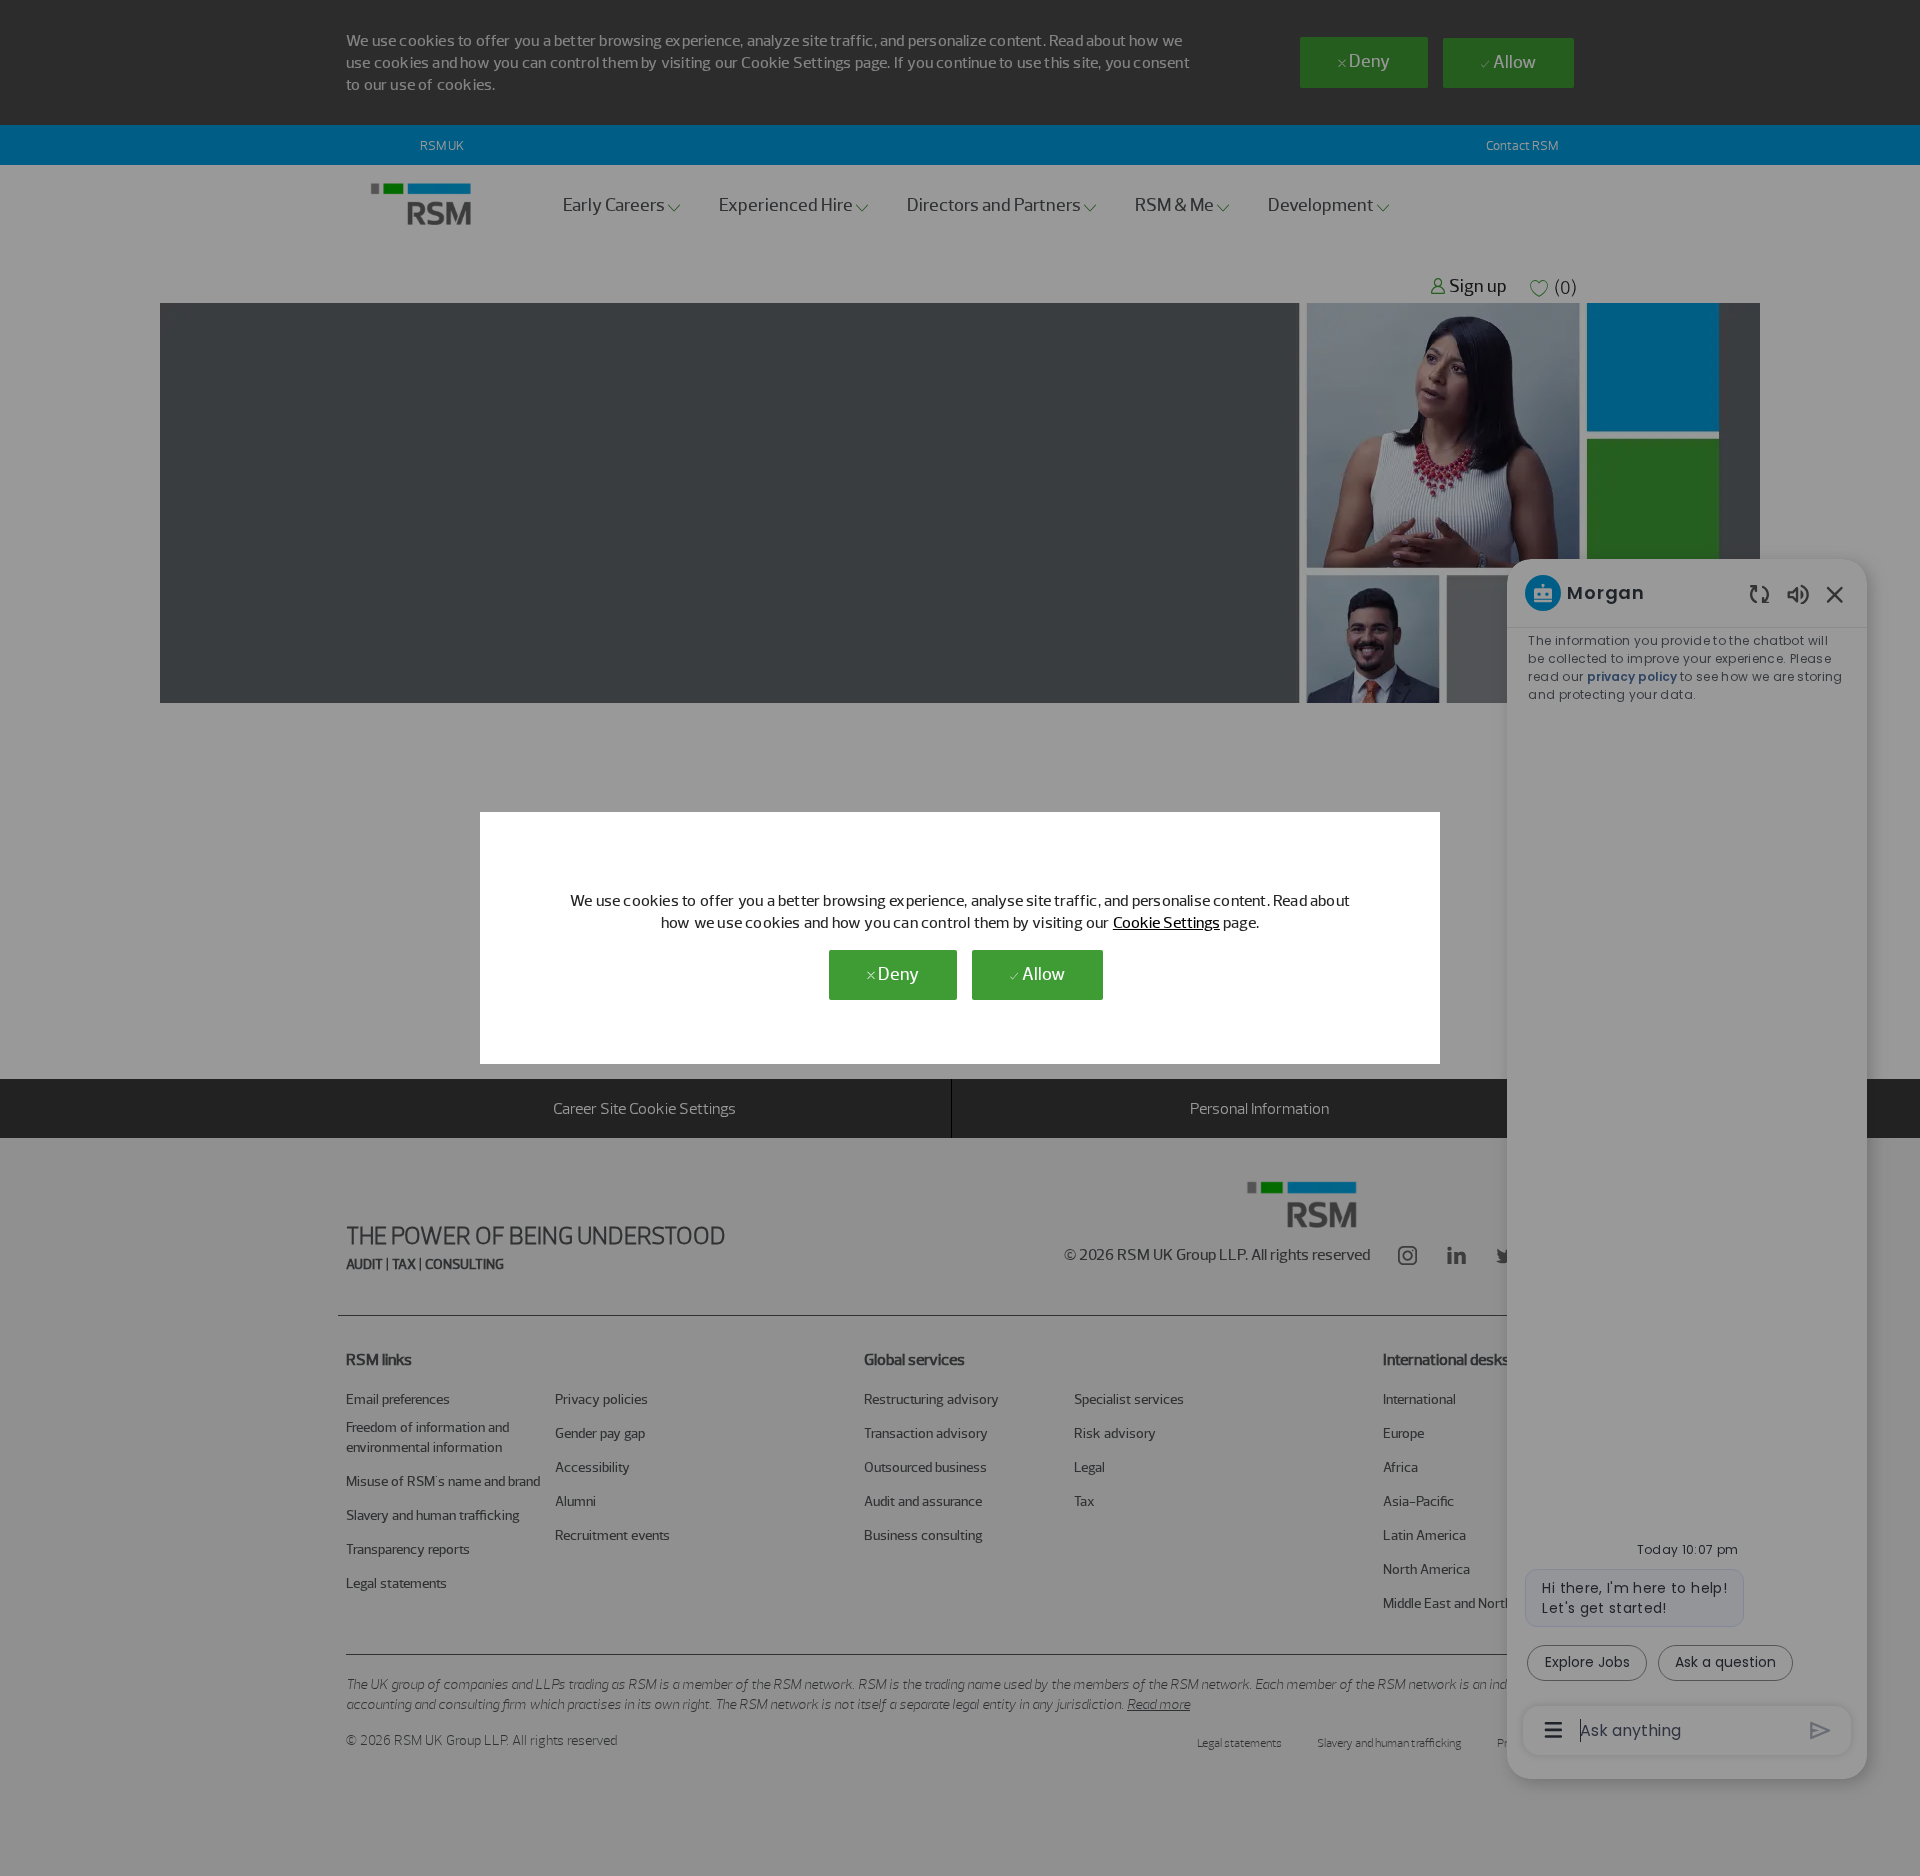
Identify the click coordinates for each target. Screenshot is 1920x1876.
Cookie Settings (1166, 922)
